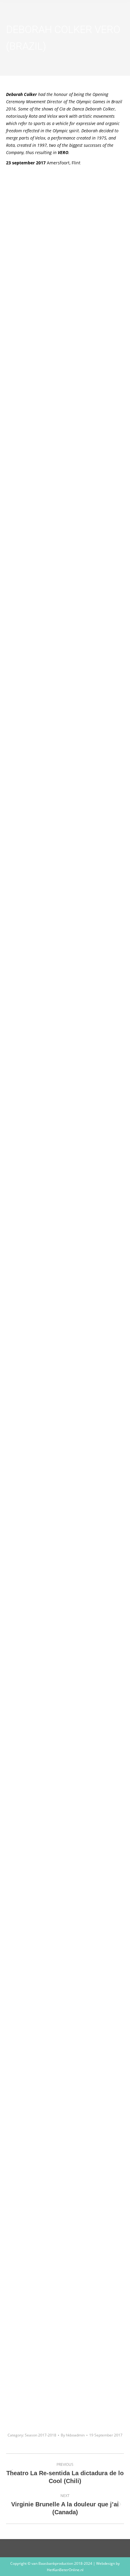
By (73, 2435)
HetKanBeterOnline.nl (65, 2570)
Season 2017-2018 (41, 2435)
